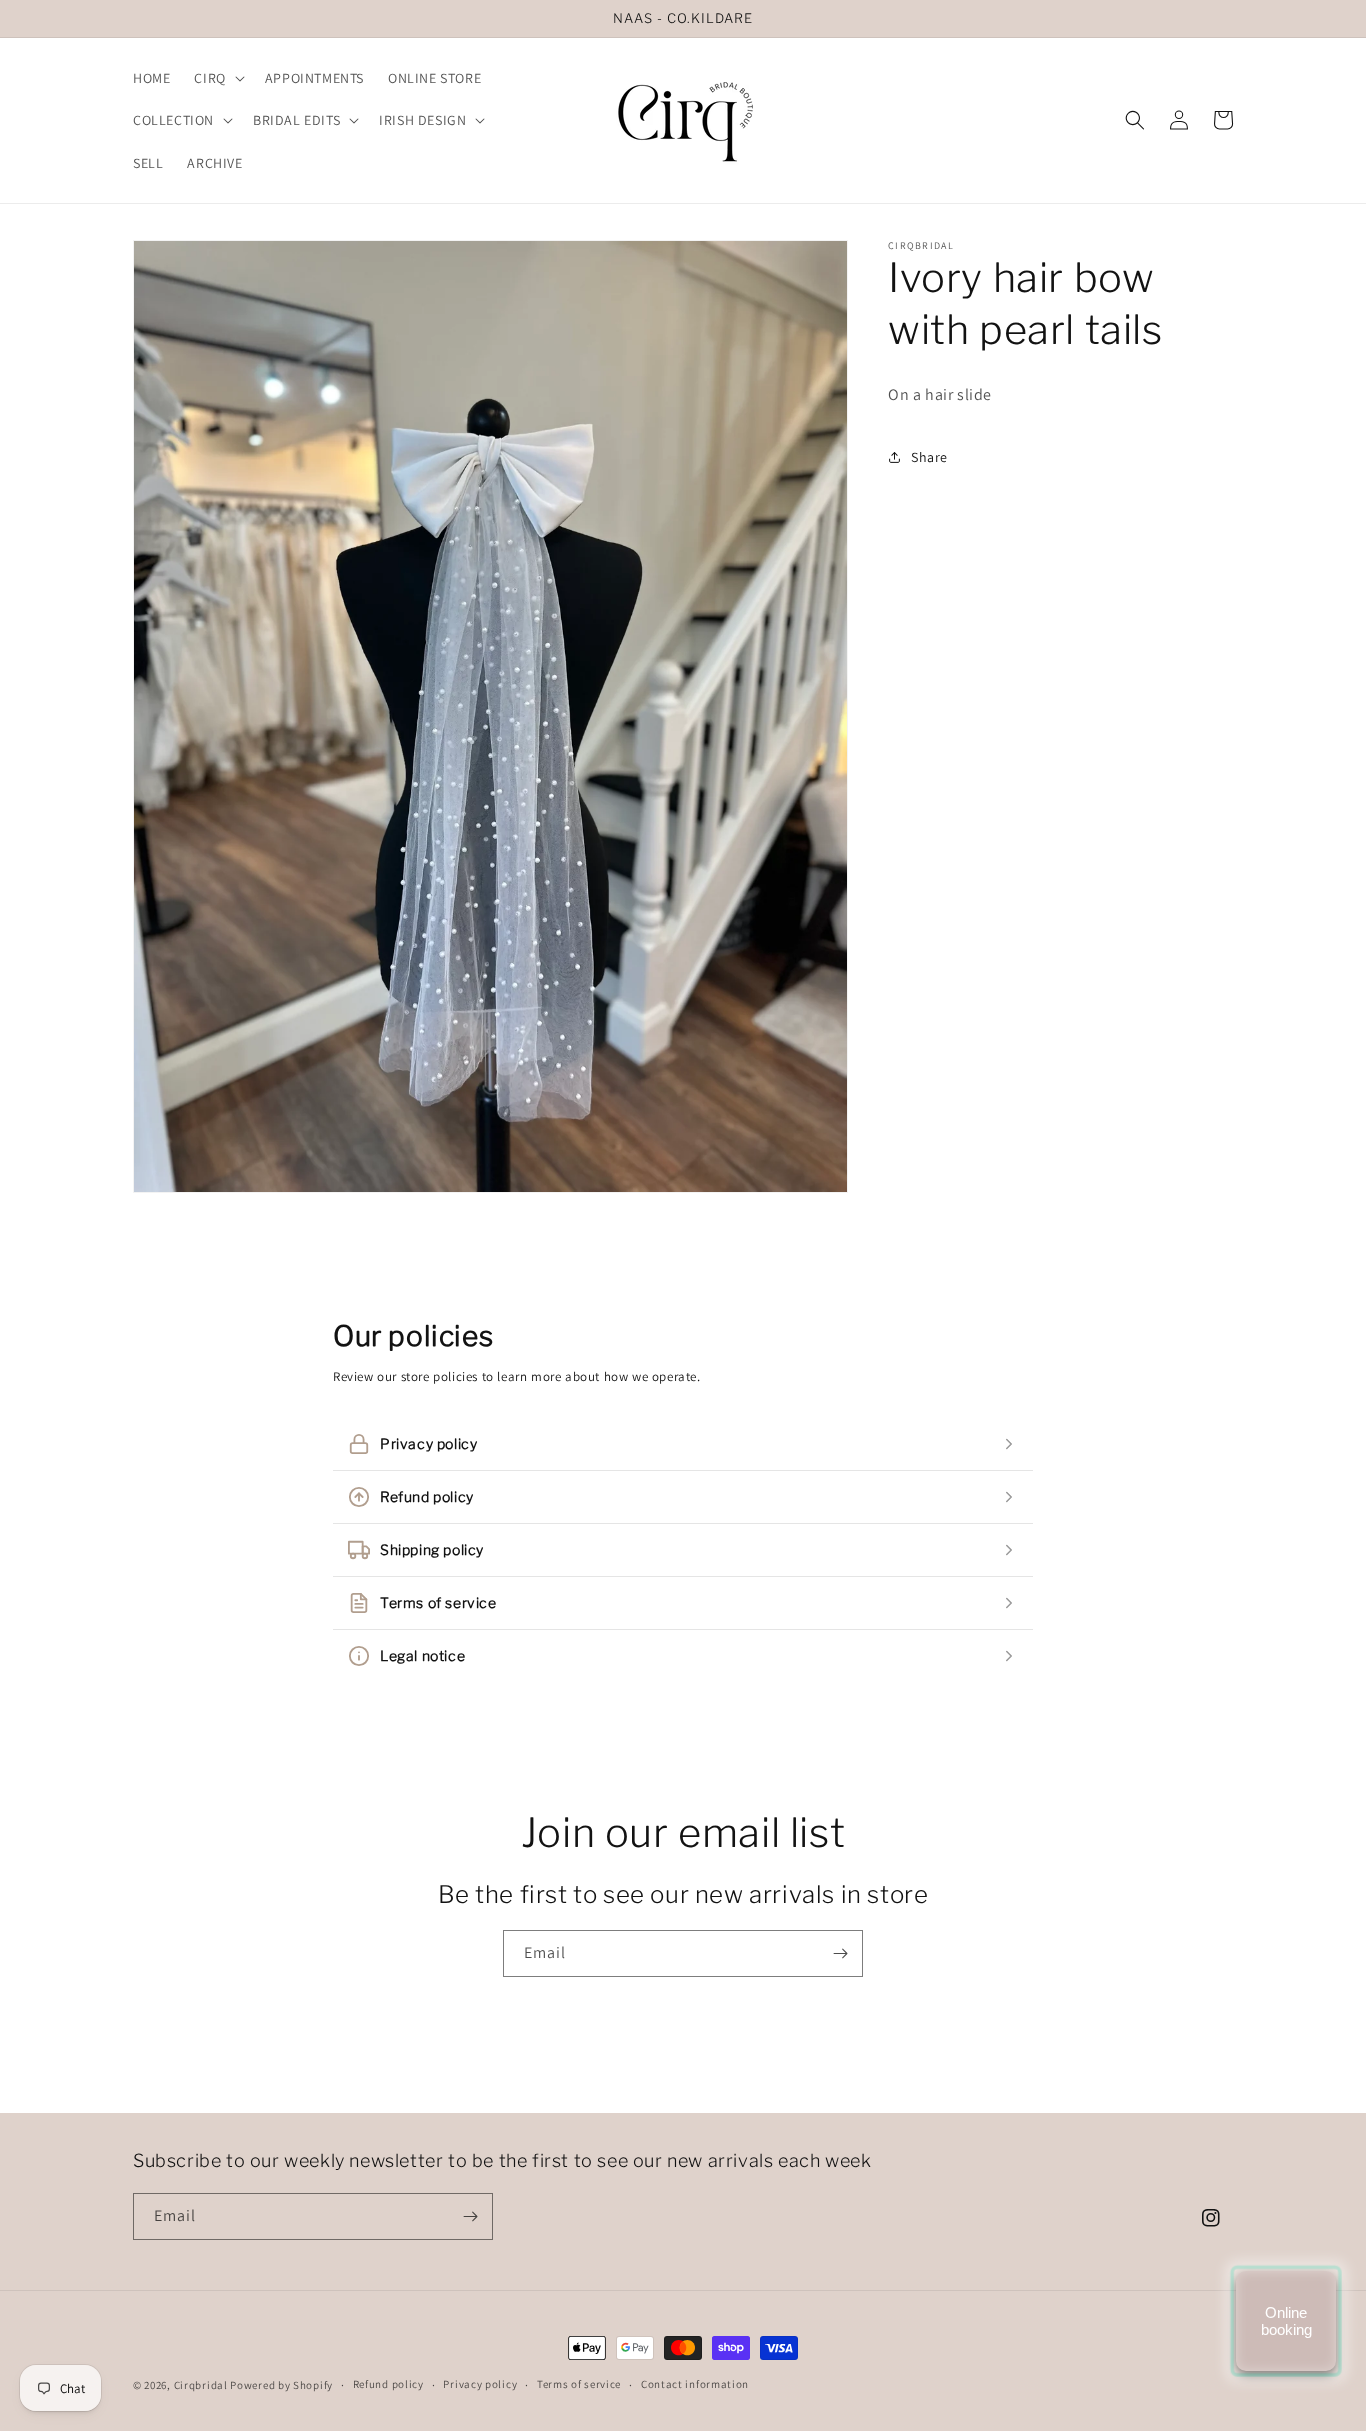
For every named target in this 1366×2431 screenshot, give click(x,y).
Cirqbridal (201, 2385)
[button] (217, 78)
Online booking (1286, 2321)
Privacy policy (480, 2384)
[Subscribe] (840, 1953)
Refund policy (388, 2384)
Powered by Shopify (281, 2385)
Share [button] (929, 456)
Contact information (695, 2384)
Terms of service (579, 2384)
